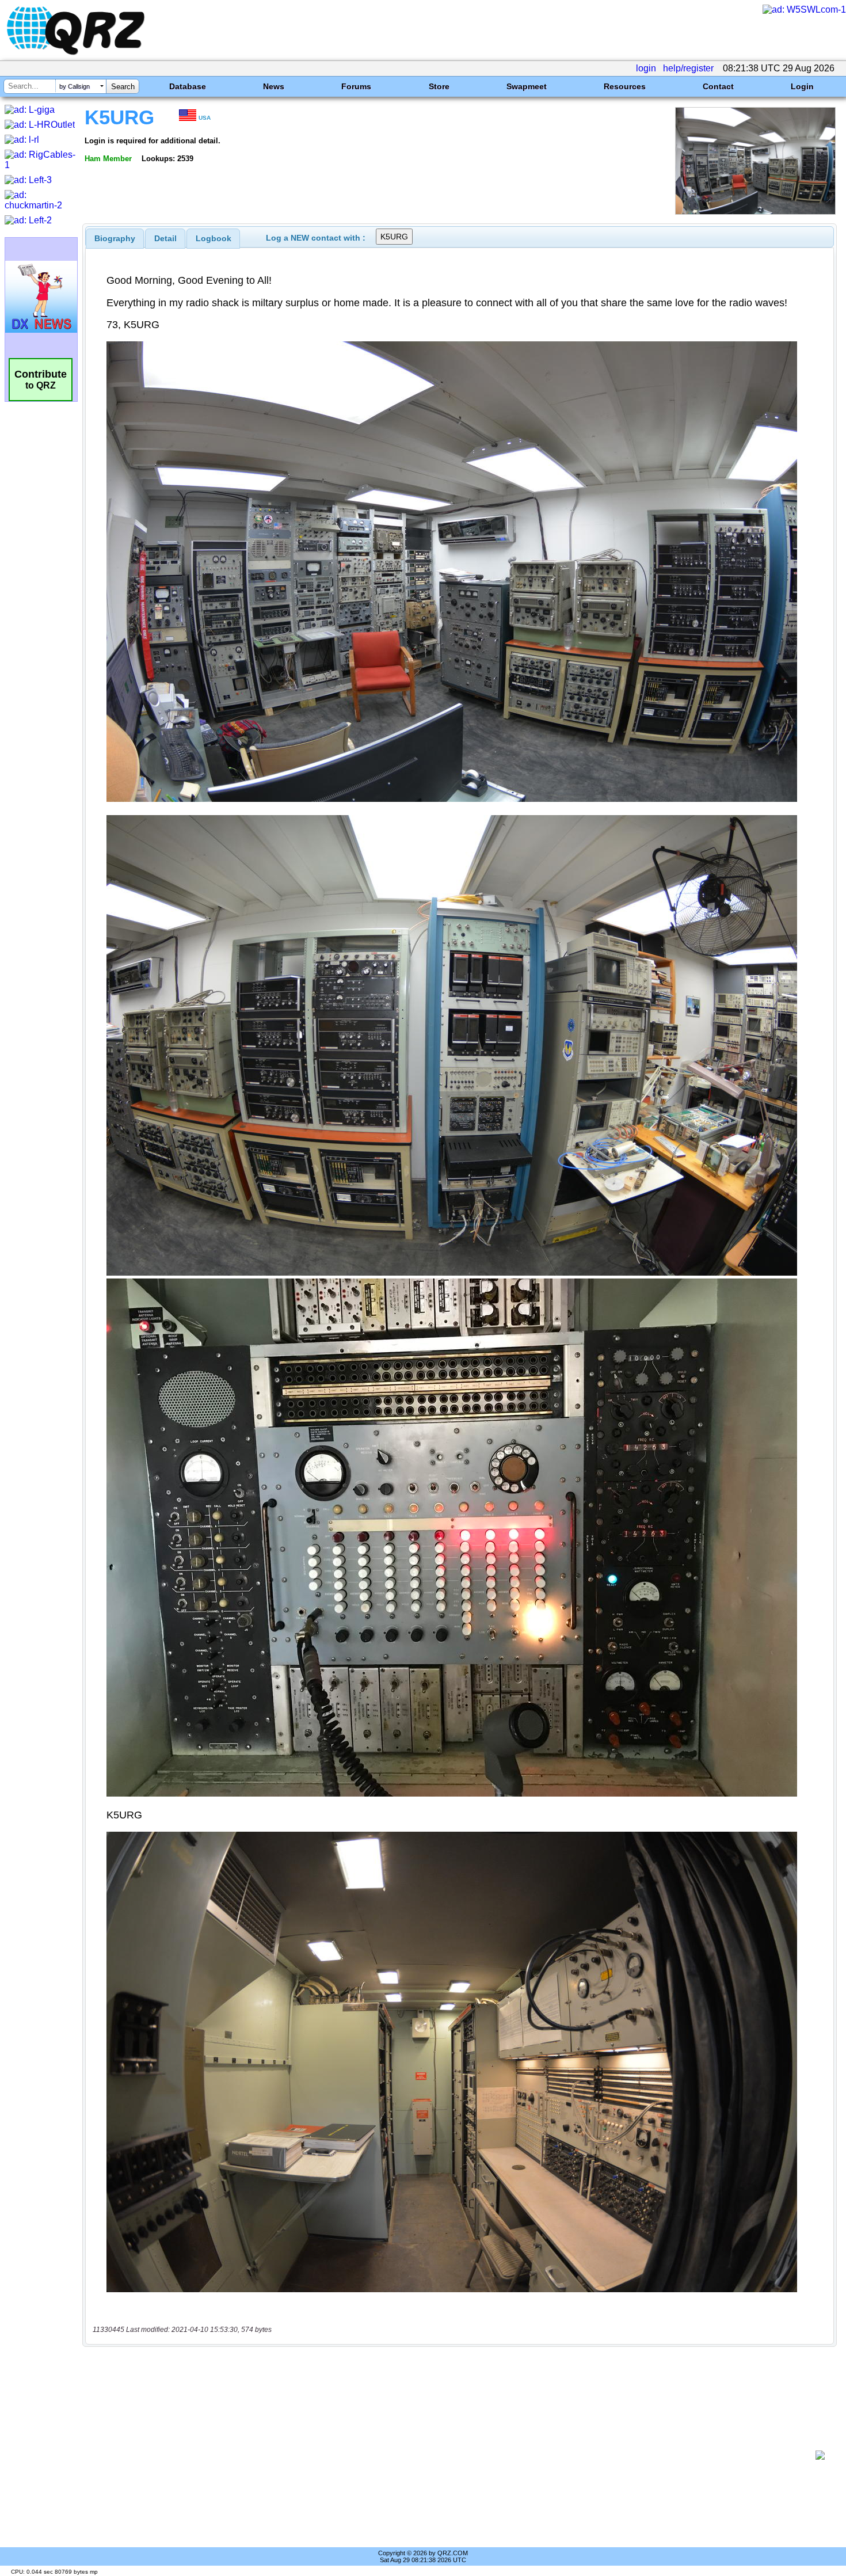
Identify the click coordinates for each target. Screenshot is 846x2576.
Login (802, 86)
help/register (688, 68)
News (274, 86)
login (646, 68)
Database (188, 86)
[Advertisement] (452, 2455)
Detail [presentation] (165, 238)
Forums (356, 86)
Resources (625, 86)
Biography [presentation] (115, 238)
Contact (718, 86)
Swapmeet (527, 86)
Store (439, 86)
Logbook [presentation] (214, 238)
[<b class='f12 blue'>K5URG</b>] (755, 212)
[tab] (115, 238)
